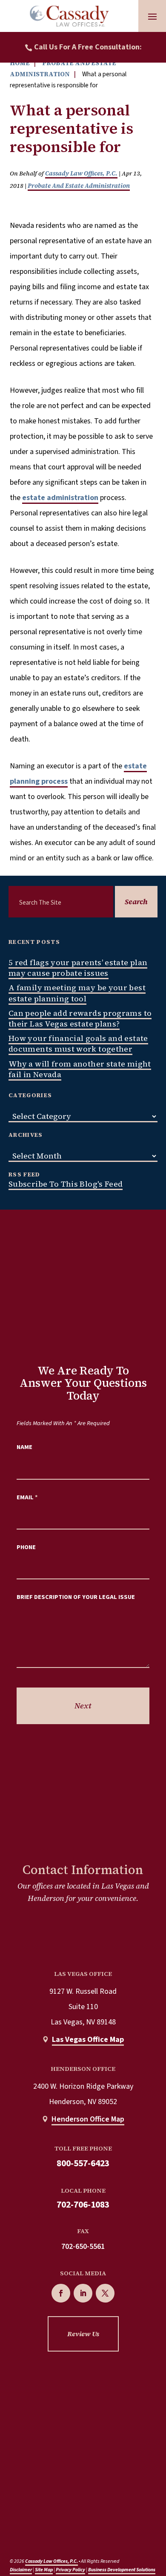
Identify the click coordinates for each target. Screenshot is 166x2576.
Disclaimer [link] (21, 2570)
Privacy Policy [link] (70, 2570)
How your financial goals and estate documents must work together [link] (78, 1044)
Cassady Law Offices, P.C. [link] (81, 173)
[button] (152, 16)
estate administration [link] (60, 498)
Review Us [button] (83, 2334)
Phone (26, 1547)
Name (24, 1447)
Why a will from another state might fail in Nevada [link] (80, 1069)
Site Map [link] (44, 2570)
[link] (69, 16)
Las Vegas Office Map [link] (88, 2040)
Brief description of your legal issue (76, 1597)
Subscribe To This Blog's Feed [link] (66, 1184)
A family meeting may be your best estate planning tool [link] (77, 993)
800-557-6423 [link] (83, 2163)
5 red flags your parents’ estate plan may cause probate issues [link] (78, 968)
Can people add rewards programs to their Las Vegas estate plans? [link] (80, 1018)
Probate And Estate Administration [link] (79, 186)
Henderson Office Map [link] (88, 2119)
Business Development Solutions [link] (122, 2570)
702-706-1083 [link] (83, 2205)
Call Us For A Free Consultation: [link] (88, 47)
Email (27, 1497)
